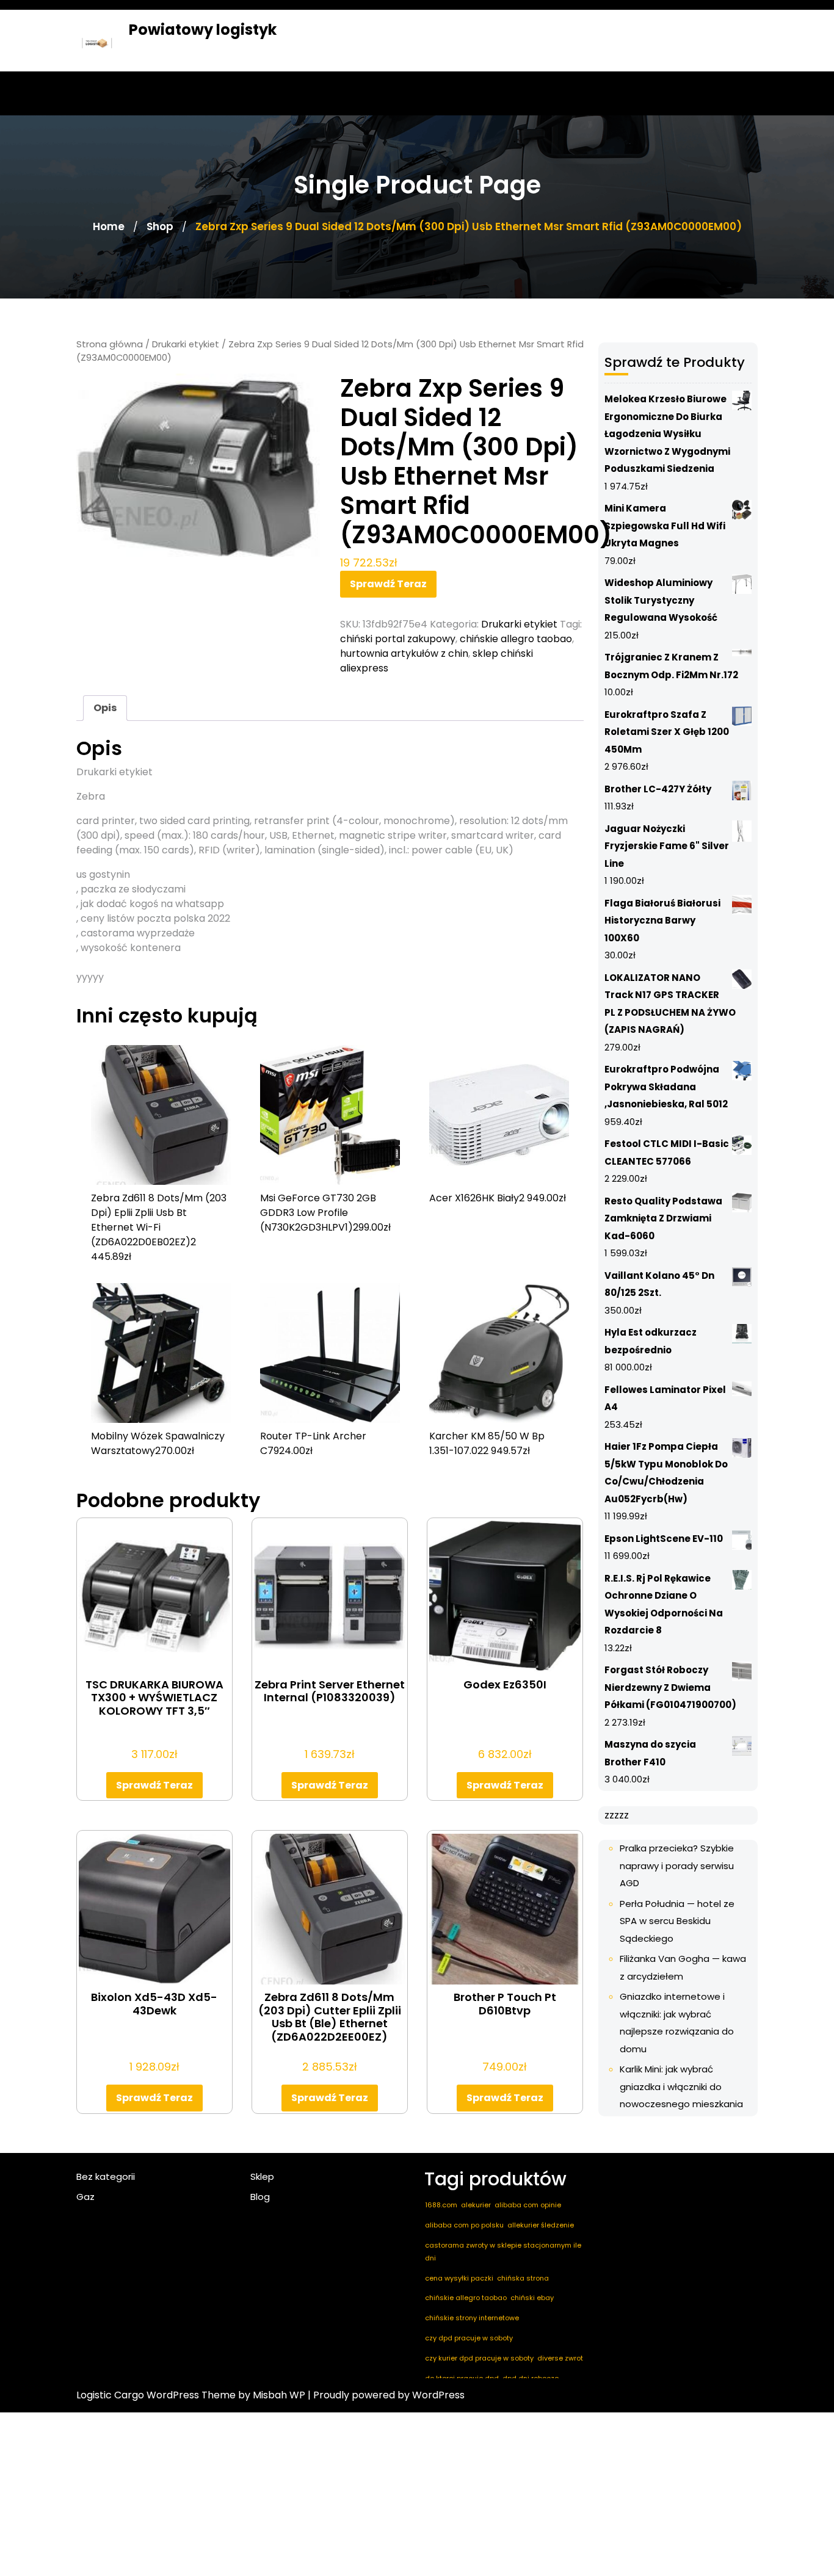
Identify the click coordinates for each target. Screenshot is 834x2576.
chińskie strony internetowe (472, 2318)
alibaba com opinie (528, 2205)
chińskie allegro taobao (516, 639)
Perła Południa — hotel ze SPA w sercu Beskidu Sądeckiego (677, 1921)
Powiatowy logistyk (203, 30)
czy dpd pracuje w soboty (469, 2338)
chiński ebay (532, 2298)
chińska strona (523, 2278)
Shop (160, 226)
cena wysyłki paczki (459, 2278)
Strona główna (110, 344)
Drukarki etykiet (186, 344)
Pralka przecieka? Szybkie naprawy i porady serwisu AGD (677, 1865)
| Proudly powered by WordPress (386, 2395)
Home (109, 226)
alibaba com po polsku (464, 2225)
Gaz (85, 2197)
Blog (260, 2197)
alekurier (476, 2205)
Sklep (262, 2176)
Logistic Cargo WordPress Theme (156, 2395)
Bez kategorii (106, 2176)
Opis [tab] (105, 708)
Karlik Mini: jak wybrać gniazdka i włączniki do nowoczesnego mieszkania (681, 2086)
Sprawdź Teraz (388, 584)
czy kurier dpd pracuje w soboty (479, 2358)
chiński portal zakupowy (398, 639)
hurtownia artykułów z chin (404, 653)
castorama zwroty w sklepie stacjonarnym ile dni (503, 2252)
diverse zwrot (560, 2358)
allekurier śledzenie (541, 2225)
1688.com (441, 2205)
